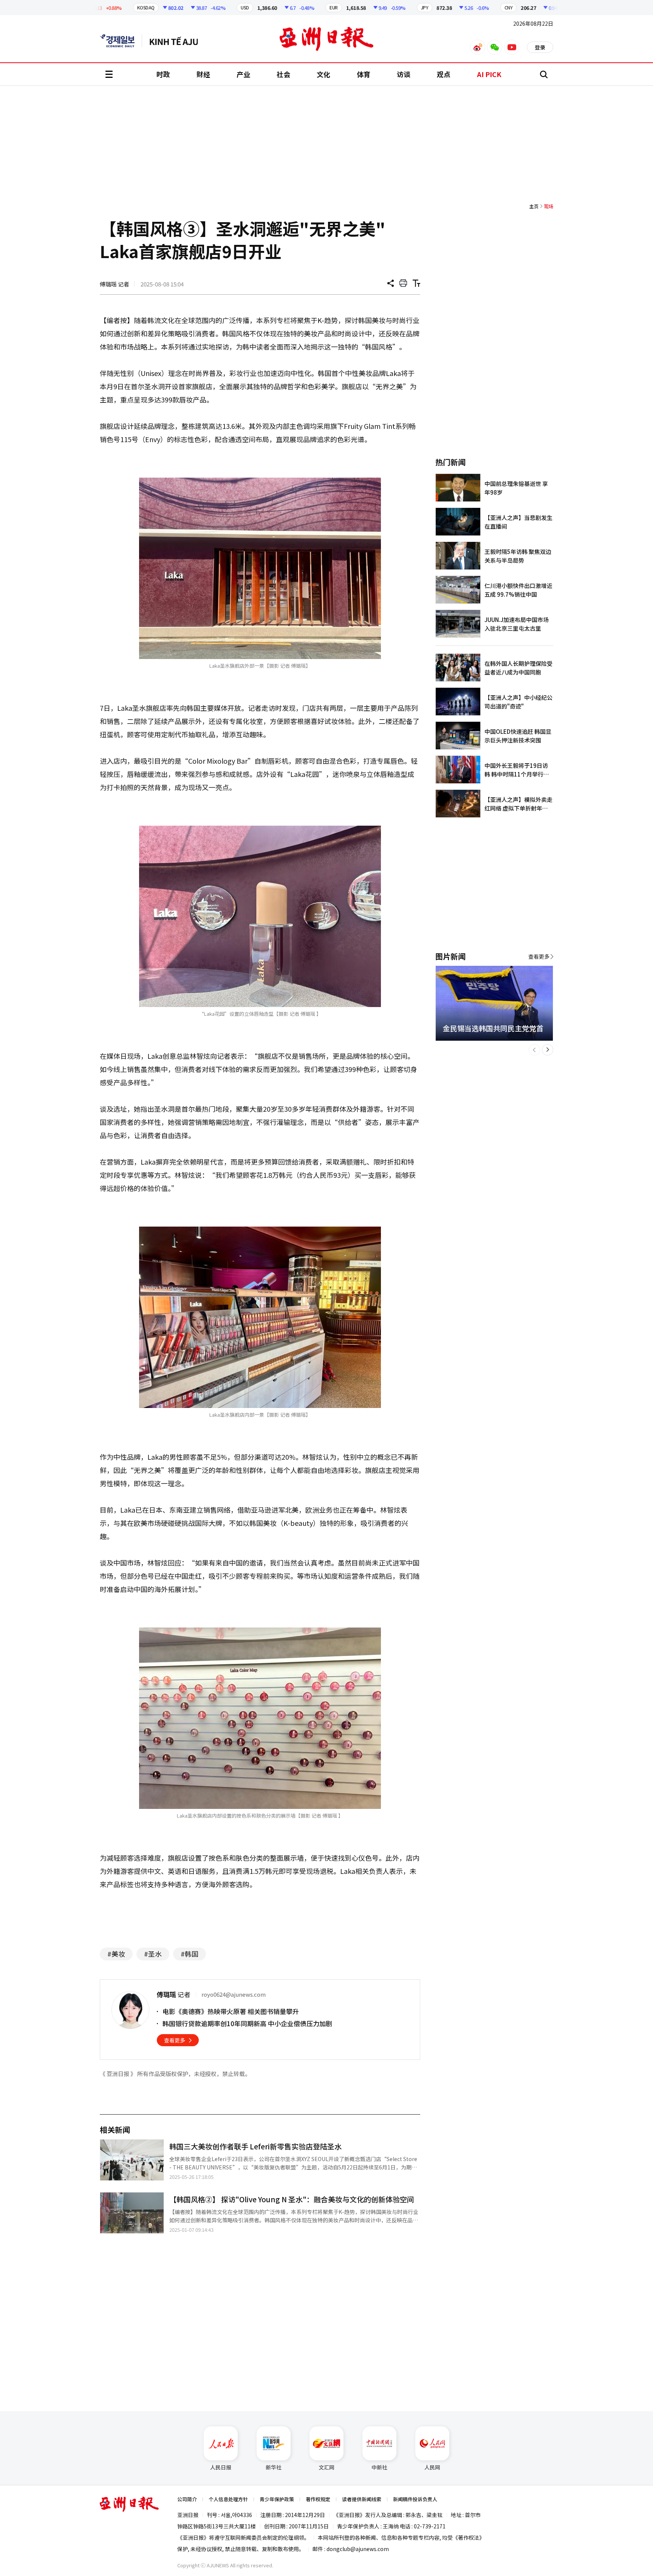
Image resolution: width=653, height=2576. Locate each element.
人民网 (432, 2467)
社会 (283, 74)
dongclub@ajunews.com (358, 2549)
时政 (163, 74)
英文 (121, 41)
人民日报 (221, 2467)
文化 (323, 74)
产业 (243, 74)
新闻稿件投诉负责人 (415, 2499)
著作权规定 (318, 2499)
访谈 (404, 74)
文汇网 (326, 2467)
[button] (534, 1050)
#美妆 (116, 1954)
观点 (444, 74)
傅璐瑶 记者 (115, 284)
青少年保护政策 (277, 2499)
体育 (364, 74)
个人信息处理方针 (228, 2499)
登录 (540, 47)
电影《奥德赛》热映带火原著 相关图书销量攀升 (231, 2011)
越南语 (177, 41)
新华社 (274, 2467)
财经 (203, 74)
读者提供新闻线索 (362, 2499)
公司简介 (187, 2499)
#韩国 (190, 1954)
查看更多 (175, 2040)
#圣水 (153, 1954)
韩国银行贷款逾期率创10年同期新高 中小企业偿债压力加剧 (247, 2023)
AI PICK (489, 74)
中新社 (379, 2467)
